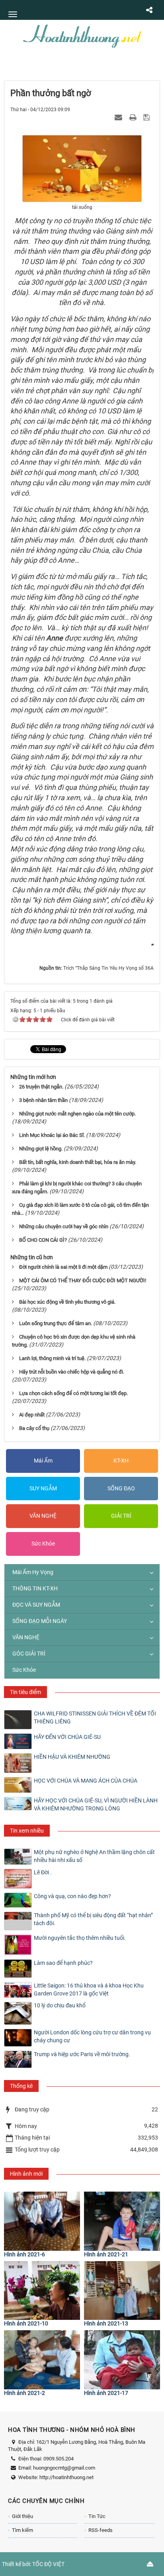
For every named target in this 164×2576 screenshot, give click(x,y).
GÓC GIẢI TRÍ (29, 1654)
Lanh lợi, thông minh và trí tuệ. (52, 1358)
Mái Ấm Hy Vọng (33, 1572)
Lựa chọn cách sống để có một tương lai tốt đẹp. (73, 1393)
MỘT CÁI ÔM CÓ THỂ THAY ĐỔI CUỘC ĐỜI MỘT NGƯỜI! (83, 1280)
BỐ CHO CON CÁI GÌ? (43, 1240)
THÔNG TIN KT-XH (35, 1588)
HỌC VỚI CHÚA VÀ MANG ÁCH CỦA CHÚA (86, 1781)
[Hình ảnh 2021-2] (42, 2360)
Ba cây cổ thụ (34, 1428)
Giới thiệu (22, 2516)
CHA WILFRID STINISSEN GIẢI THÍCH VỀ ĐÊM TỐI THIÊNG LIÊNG (95, 1717)
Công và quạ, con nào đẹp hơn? (72, 1896)
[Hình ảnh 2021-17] (122, 2360)
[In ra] (134, 117)
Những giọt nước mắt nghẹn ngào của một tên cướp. (77, 1114)
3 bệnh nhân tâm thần (43, 1100)
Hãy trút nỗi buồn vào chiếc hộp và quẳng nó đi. (72, 1372)
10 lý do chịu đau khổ (60, 2005)
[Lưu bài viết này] (147, 117)
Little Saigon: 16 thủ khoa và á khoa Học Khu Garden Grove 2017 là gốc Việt (89, 1989)
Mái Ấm (43, 1461)
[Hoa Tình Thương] (82, 35)
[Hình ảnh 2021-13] (122, 2291)
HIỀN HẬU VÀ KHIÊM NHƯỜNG (72, 1757)
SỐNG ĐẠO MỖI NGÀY (40, 1621)
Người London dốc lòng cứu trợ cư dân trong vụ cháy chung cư (92, 2036)
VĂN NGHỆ (43, 1516)
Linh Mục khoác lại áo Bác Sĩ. (52, 1135)
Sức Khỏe (43, 1544)
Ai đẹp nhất (32, 1415)
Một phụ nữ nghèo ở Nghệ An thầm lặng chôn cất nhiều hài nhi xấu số (94, 1856)
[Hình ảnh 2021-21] (122, 2221)
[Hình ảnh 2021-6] (42, 2221)
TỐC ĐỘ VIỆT (48, 2564)
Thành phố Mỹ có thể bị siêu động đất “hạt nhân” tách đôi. (93, 1919)
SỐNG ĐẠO (121, 1488)
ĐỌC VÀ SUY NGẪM (36, 1605)
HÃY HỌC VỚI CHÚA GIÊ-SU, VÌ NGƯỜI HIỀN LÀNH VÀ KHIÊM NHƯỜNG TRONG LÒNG (96, 1804)
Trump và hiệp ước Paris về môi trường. (82, 2054)
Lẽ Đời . (43, 1872)
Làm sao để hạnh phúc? (63, 1963)
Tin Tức (97, 2516)
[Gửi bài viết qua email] (119, 117)
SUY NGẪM (43, 1488)
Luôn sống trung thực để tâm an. (56, 1323)
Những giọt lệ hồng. (41, 1149)
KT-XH (121, 1461)
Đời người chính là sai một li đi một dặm (63, 1267)
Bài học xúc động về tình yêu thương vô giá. (67, 1302)
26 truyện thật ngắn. (41, 1087)
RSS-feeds (101, 2530)
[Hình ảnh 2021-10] (42, 2291)
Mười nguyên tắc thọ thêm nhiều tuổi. (80, 1938)
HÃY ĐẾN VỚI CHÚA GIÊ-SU (67, 1737)
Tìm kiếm (22, 2530)
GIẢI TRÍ (121, 1516)
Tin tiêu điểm (25, 1692)
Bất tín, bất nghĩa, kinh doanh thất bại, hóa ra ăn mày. (78, 1162)
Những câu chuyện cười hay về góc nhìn (64, 1226)
